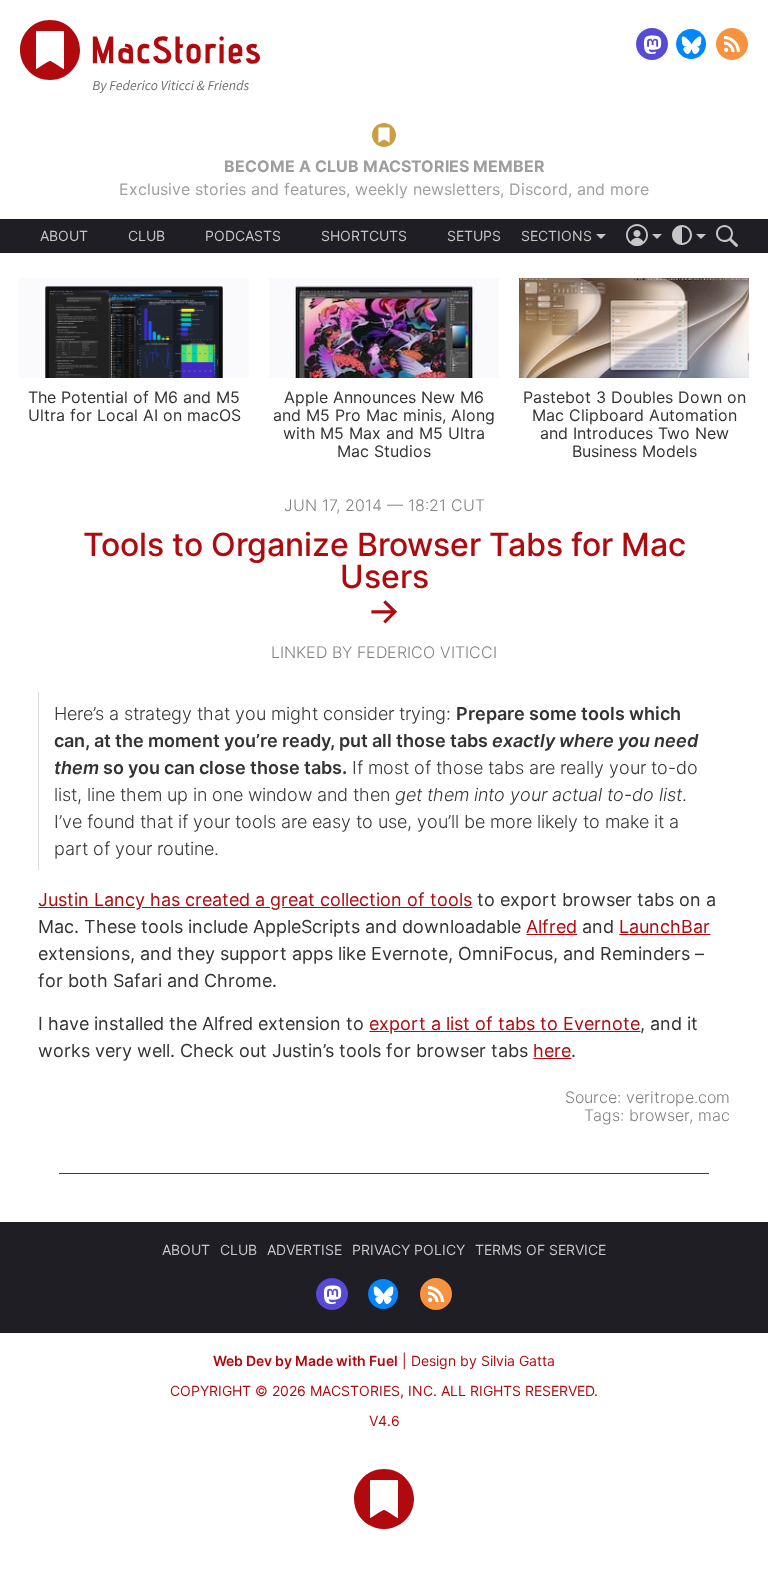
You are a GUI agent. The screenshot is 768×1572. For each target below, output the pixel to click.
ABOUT (64, 236)
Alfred (551, 926)
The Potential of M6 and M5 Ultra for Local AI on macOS (134, 406)
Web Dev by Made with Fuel (305, 1360)
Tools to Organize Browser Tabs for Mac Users (384, 560)
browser (659, 1115)
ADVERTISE (304, 1249)
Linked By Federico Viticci (384, 652)
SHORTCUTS (364, 236)
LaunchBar (664, 926)
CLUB (146, 235)
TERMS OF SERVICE (540, 1249)
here (552, 1050)
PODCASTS (243, 236)
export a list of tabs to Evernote (504, 1023)
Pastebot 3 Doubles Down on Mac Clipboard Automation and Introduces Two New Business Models (634, 424)
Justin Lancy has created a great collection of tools (255, 899)
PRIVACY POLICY (408, 1249)
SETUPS (474, 236)
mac (714, 1115)
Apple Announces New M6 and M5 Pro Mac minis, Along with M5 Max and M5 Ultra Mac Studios (384, 424)
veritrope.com (678, 1097)
